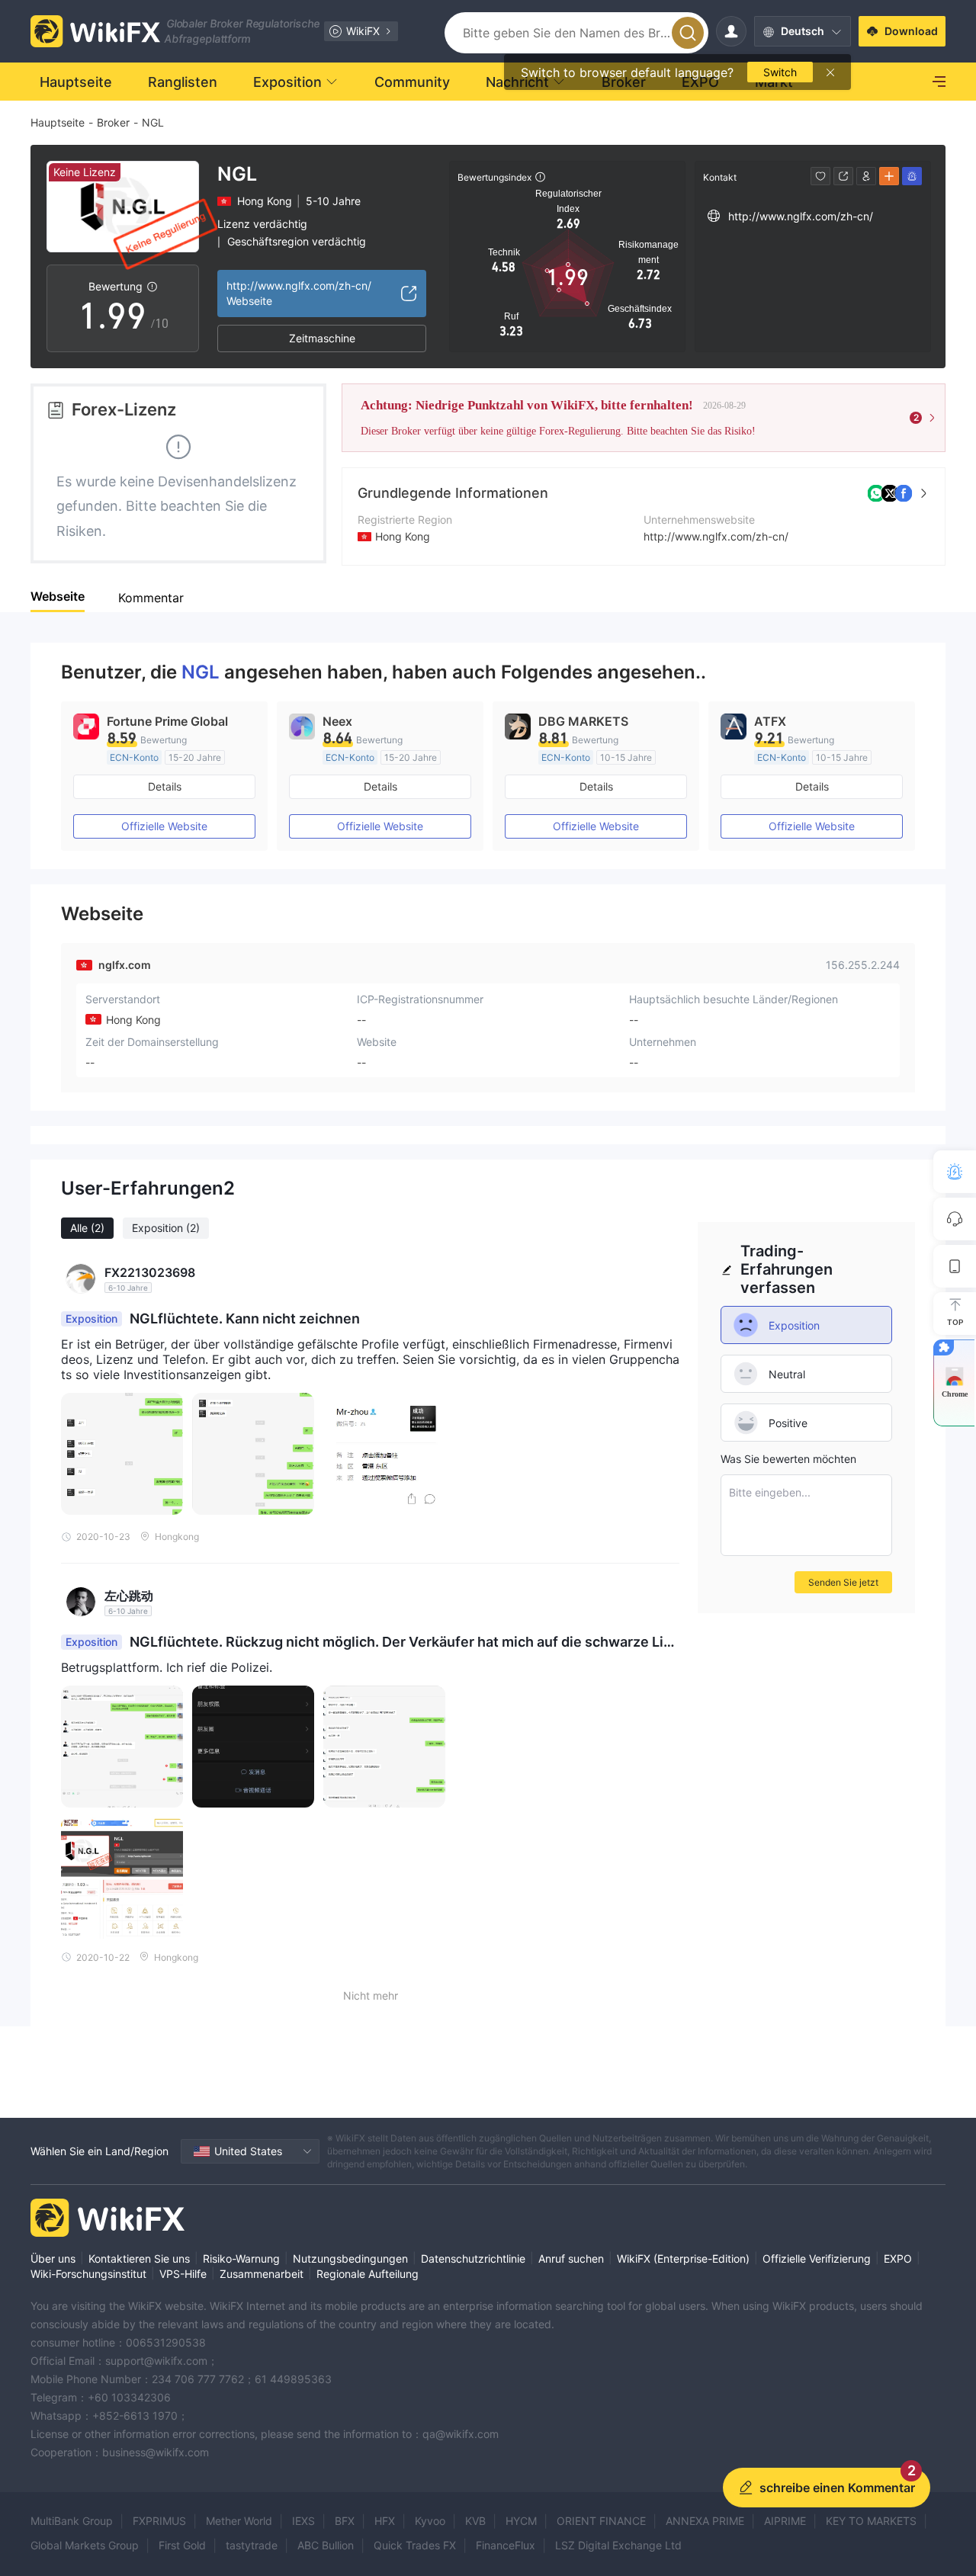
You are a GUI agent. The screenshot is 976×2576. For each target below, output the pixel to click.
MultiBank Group (72, 2521)
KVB (475, 2521)
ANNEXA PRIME (705, 2521)
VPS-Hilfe (183, 2274)
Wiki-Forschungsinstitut (88, 2274)
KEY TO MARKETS (871, 2521)
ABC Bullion (326, 2545)
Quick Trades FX (415, 2545)
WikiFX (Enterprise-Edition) (683, 2258)
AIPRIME (785, 2521)
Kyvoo (430, 2521)
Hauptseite (58, 122)
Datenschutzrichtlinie (473, 2258)
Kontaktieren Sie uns (139, 2258)
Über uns (53, 2258)
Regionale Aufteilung (368, 2274)
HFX (385, 2521)
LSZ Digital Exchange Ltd (618, 2545)
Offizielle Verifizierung (817, 2258)
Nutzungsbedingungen (350, 2258)
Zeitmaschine (322, 338)
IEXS (303, 2521)
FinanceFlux (506, 2545)
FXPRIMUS (159, 2521)
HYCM (521, 2521)
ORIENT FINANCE (601, 2521)
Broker (113, 122)
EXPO (898, 2258)
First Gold (182, 2545)
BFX (345, 2521)
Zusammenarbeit (262, 2274)
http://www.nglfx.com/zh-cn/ (716, 536)
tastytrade (252, 2545)
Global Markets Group (85, 2545)
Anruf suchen (571, 2258)
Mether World (239, 2521)
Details (165, 786)
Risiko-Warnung (241, 2258)
